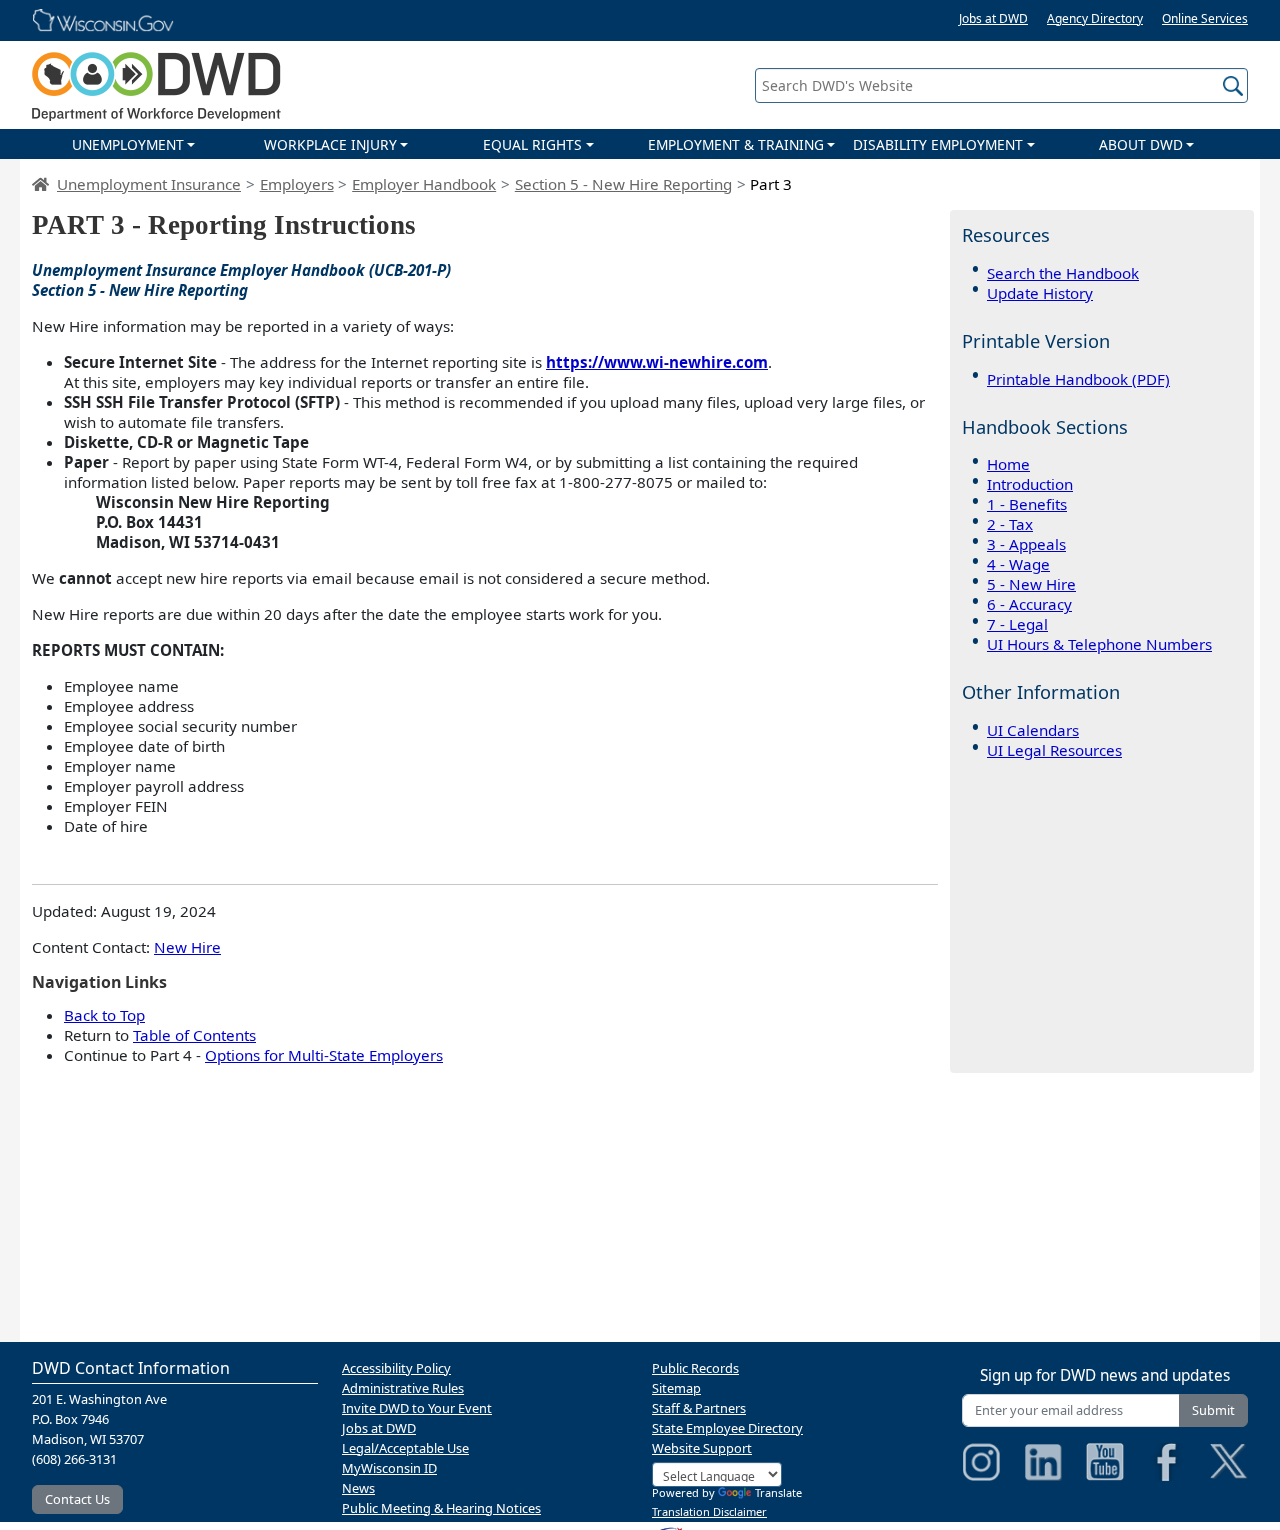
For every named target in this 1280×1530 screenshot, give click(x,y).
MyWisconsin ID (389, 1468)
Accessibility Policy (396, 1368)
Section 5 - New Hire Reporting (623, 184)
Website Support (702, 1448)
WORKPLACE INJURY (330, 144)
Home (1008, 465)
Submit (1213, 1410)
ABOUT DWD (1141, 144)
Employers (297, 184)
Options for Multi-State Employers (324, 1055)
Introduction (1030, 485)
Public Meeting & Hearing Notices (441, 1508)
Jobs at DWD (993, 18)
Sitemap (676, 1388)
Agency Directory (1095, 18)
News (358, 1488)
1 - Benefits (1027, 505)
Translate (778, 1492)
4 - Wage (1018, 565)
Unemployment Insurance (149, 184)
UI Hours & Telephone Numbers (1099, 645)
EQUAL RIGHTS (532, 144)
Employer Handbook (424, 184)
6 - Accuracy (1029, 605)
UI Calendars (1033, 731)
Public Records (695, 1368)
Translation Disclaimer (709, 1511)
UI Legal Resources (1054, 751)
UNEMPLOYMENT (128, 144)
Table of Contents (194, 1035)
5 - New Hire (1031, 585)
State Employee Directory (727, 1428)
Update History (1040, 293)
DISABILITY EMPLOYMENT (938, 144)
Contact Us (77, 1499)
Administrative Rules (403, 1388)
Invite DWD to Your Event (417, 1408)
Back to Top (104, 1015)
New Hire (187, 947)
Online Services (1205, 18)
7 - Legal (1017, 625)
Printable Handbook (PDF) (1078, 379)
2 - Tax (1010, 525)
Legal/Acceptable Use (405, 1448)
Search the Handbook (1063, 273)
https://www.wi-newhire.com (657, 362)
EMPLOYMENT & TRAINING (736, 144)
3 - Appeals (1026, 545)
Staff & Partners (699, 1408)
